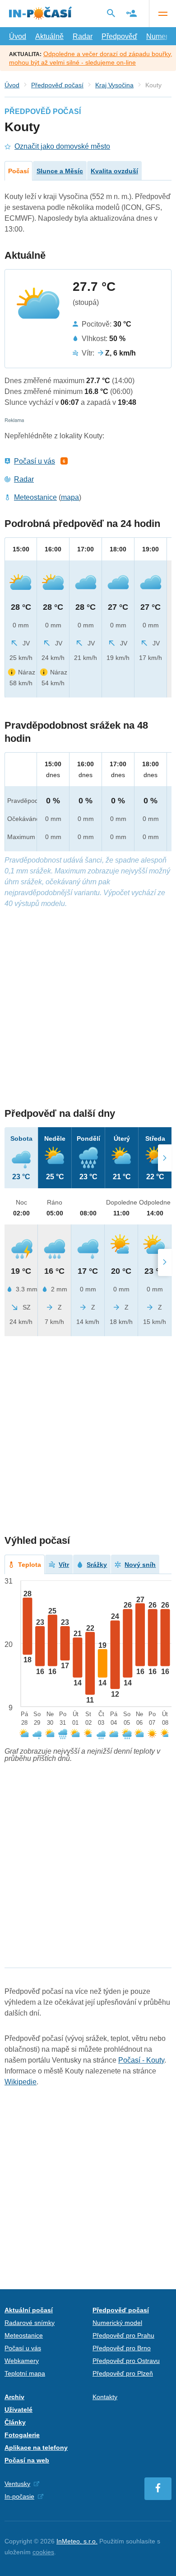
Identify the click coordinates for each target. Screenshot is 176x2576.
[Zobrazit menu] (162, 14)
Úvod (18, 36)
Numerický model (117, 2323)
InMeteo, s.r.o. (77, 2541)
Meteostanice (35, 497)
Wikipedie (21, 2082)
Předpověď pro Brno (122, 2348)
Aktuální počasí (29, 2310)
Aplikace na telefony (36, 2448)
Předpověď (119, 36)
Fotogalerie (22, 2435)
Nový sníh (140, 1565)
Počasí (19, 171)
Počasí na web (27, 2460)
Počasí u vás (35, 461)
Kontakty (105, 2397)
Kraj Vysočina (114, 85)
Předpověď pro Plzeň (123, 2373)
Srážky (97, 1565)
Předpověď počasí (57, 85)
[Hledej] (111, 13)
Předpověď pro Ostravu (126, 2361)
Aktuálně (49, 36)
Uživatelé (19, 2410)
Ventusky (17, 2484)
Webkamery (22, 2361)
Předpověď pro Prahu (123, 2335)
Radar (83, 36)
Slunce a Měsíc (60, 171)
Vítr (64, 1565)
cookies (43, 2552)
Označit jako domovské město (62, 146)
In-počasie (19, 2496)
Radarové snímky (30, 2323)
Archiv (14, 2397)
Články (15, 2422)
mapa (70, 497)
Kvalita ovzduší (114, 171)
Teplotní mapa (25, 2373)
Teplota (30, 1565)
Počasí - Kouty (141, 2060)
